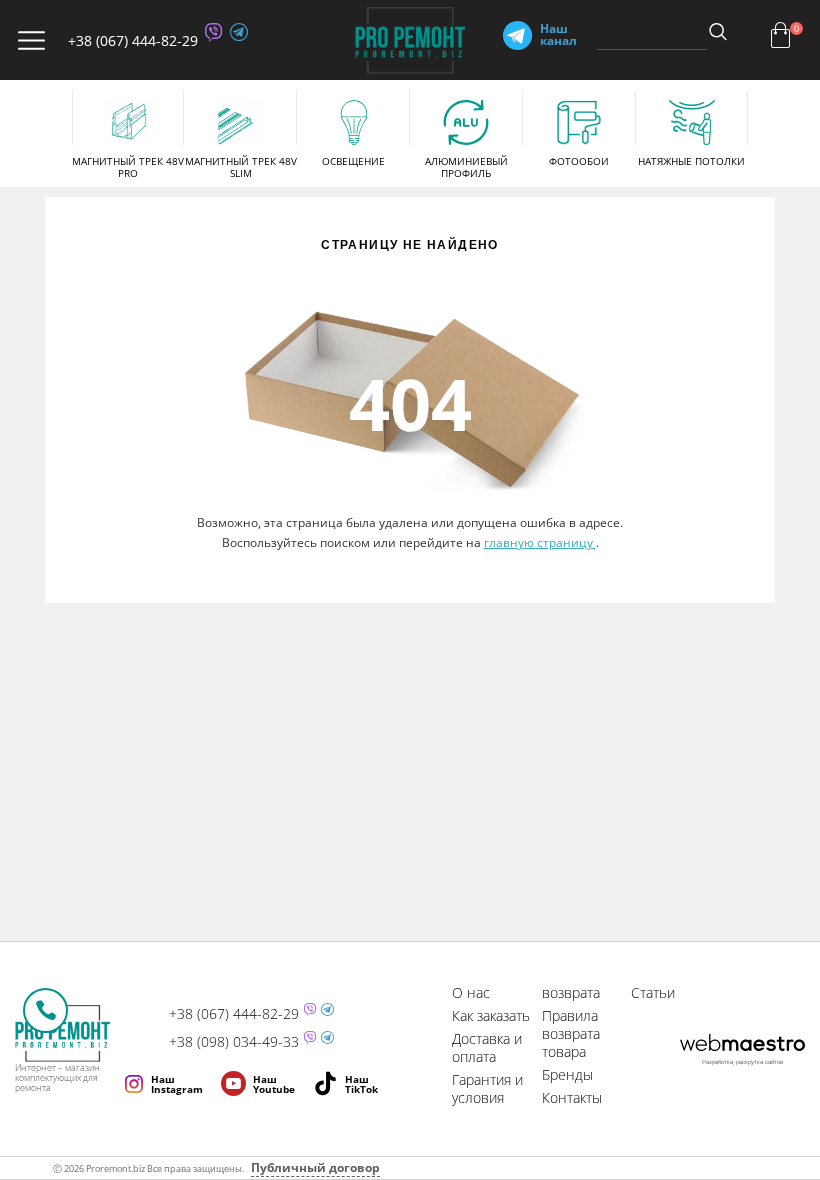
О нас (471, 992)
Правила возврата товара (571, 1033)
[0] (780, 35)
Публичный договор (315, 1167)
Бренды (567, 1074)
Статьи (653, 992)
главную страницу (540, 542)
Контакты (572, 1097)
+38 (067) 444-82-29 (133, 40)
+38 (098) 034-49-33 (234, 1042)
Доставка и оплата (487, 1047)
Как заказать (491, 1015)
